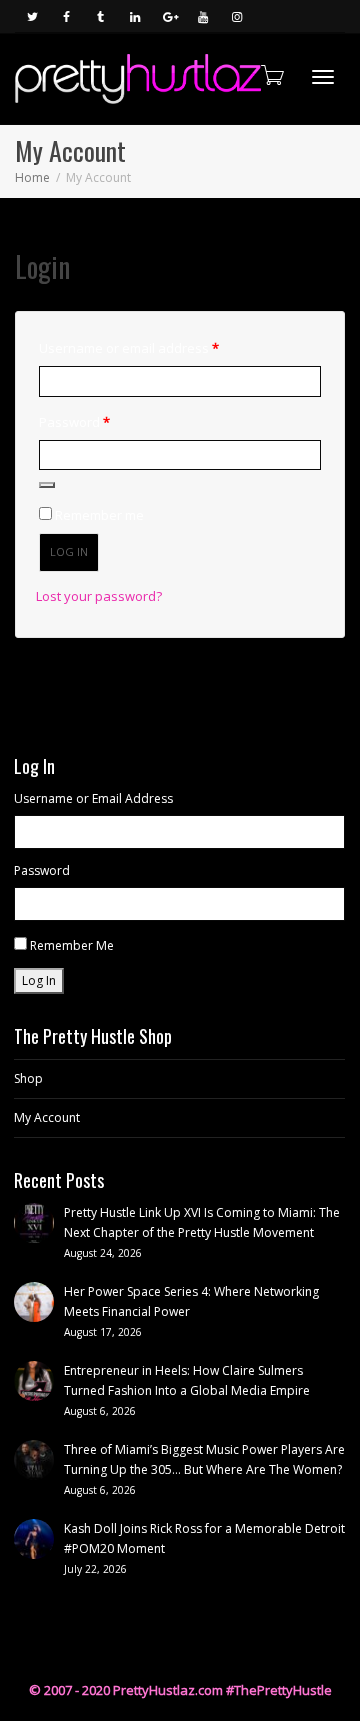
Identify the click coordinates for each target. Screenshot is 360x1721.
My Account (47, 1117)
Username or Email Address (93, 798)
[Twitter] (32, 16)
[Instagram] (236, 16)
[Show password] (47, 485)
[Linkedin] (134, 16)
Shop (28, 1078)
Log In (39, 980)
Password (102, 421)
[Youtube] (202, 16)
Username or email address (156, 347)
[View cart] (271, 74)
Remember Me (72, 945)
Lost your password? (99, 596)
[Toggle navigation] (323, 77)
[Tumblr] (100, 16)
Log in (69, 551)
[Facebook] (66, 16)
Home (32, 177)
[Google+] (168, 16)
